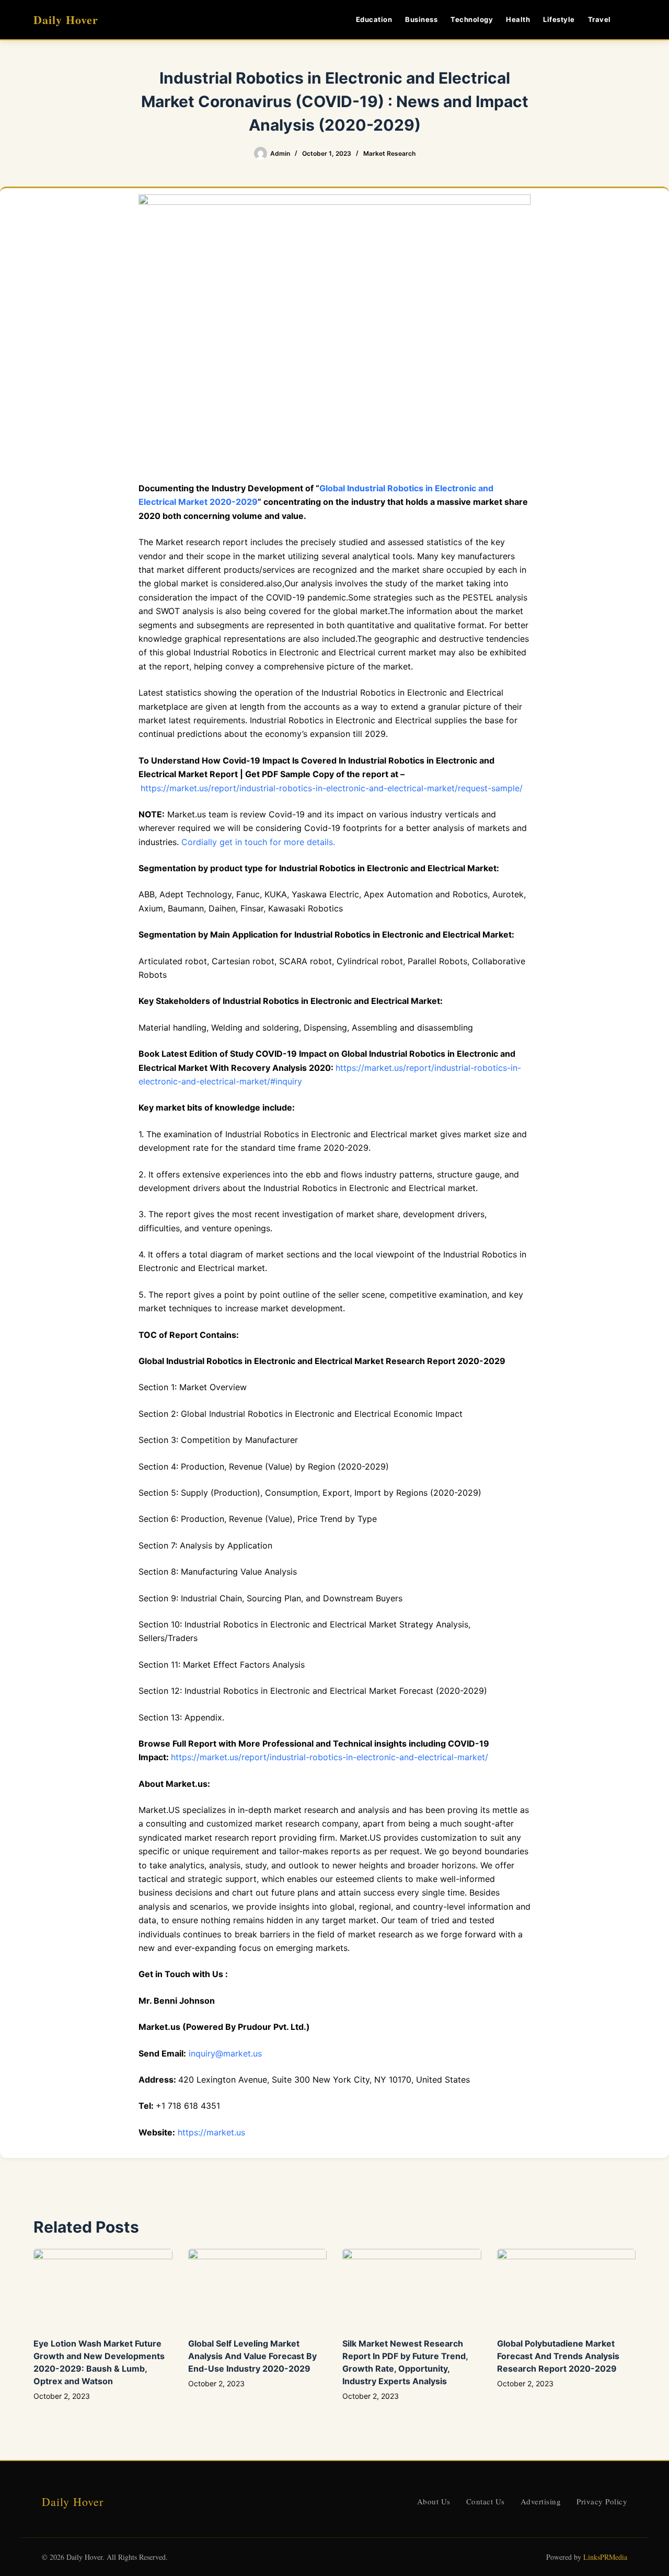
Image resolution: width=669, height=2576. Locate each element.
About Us (434, 2501)
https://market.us (211, 2132)
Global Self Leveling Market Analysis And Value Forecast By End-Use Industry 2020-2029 (252, 2356)
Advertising (541, 2501)
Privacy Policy (602, 2501)
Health (518, 19)
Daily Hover (66, 20)
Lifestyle (559, 19)
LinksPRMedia (605, 2557)
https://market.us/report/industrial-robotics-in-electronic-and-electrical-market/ (330, 1757)
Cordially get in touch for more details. (258, 842)
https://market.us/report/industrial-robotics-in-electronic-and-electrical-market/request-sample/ (332, 788)
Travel (599, 19)
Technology (472, 19)
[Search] (632, 20)
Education (374, 19)
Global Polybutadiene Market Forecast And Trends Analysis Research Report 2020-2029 (558, 2356)
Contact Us (486, 2501)
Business (421, 19)
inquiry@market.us (225, 2053)
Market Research (389, 153)
